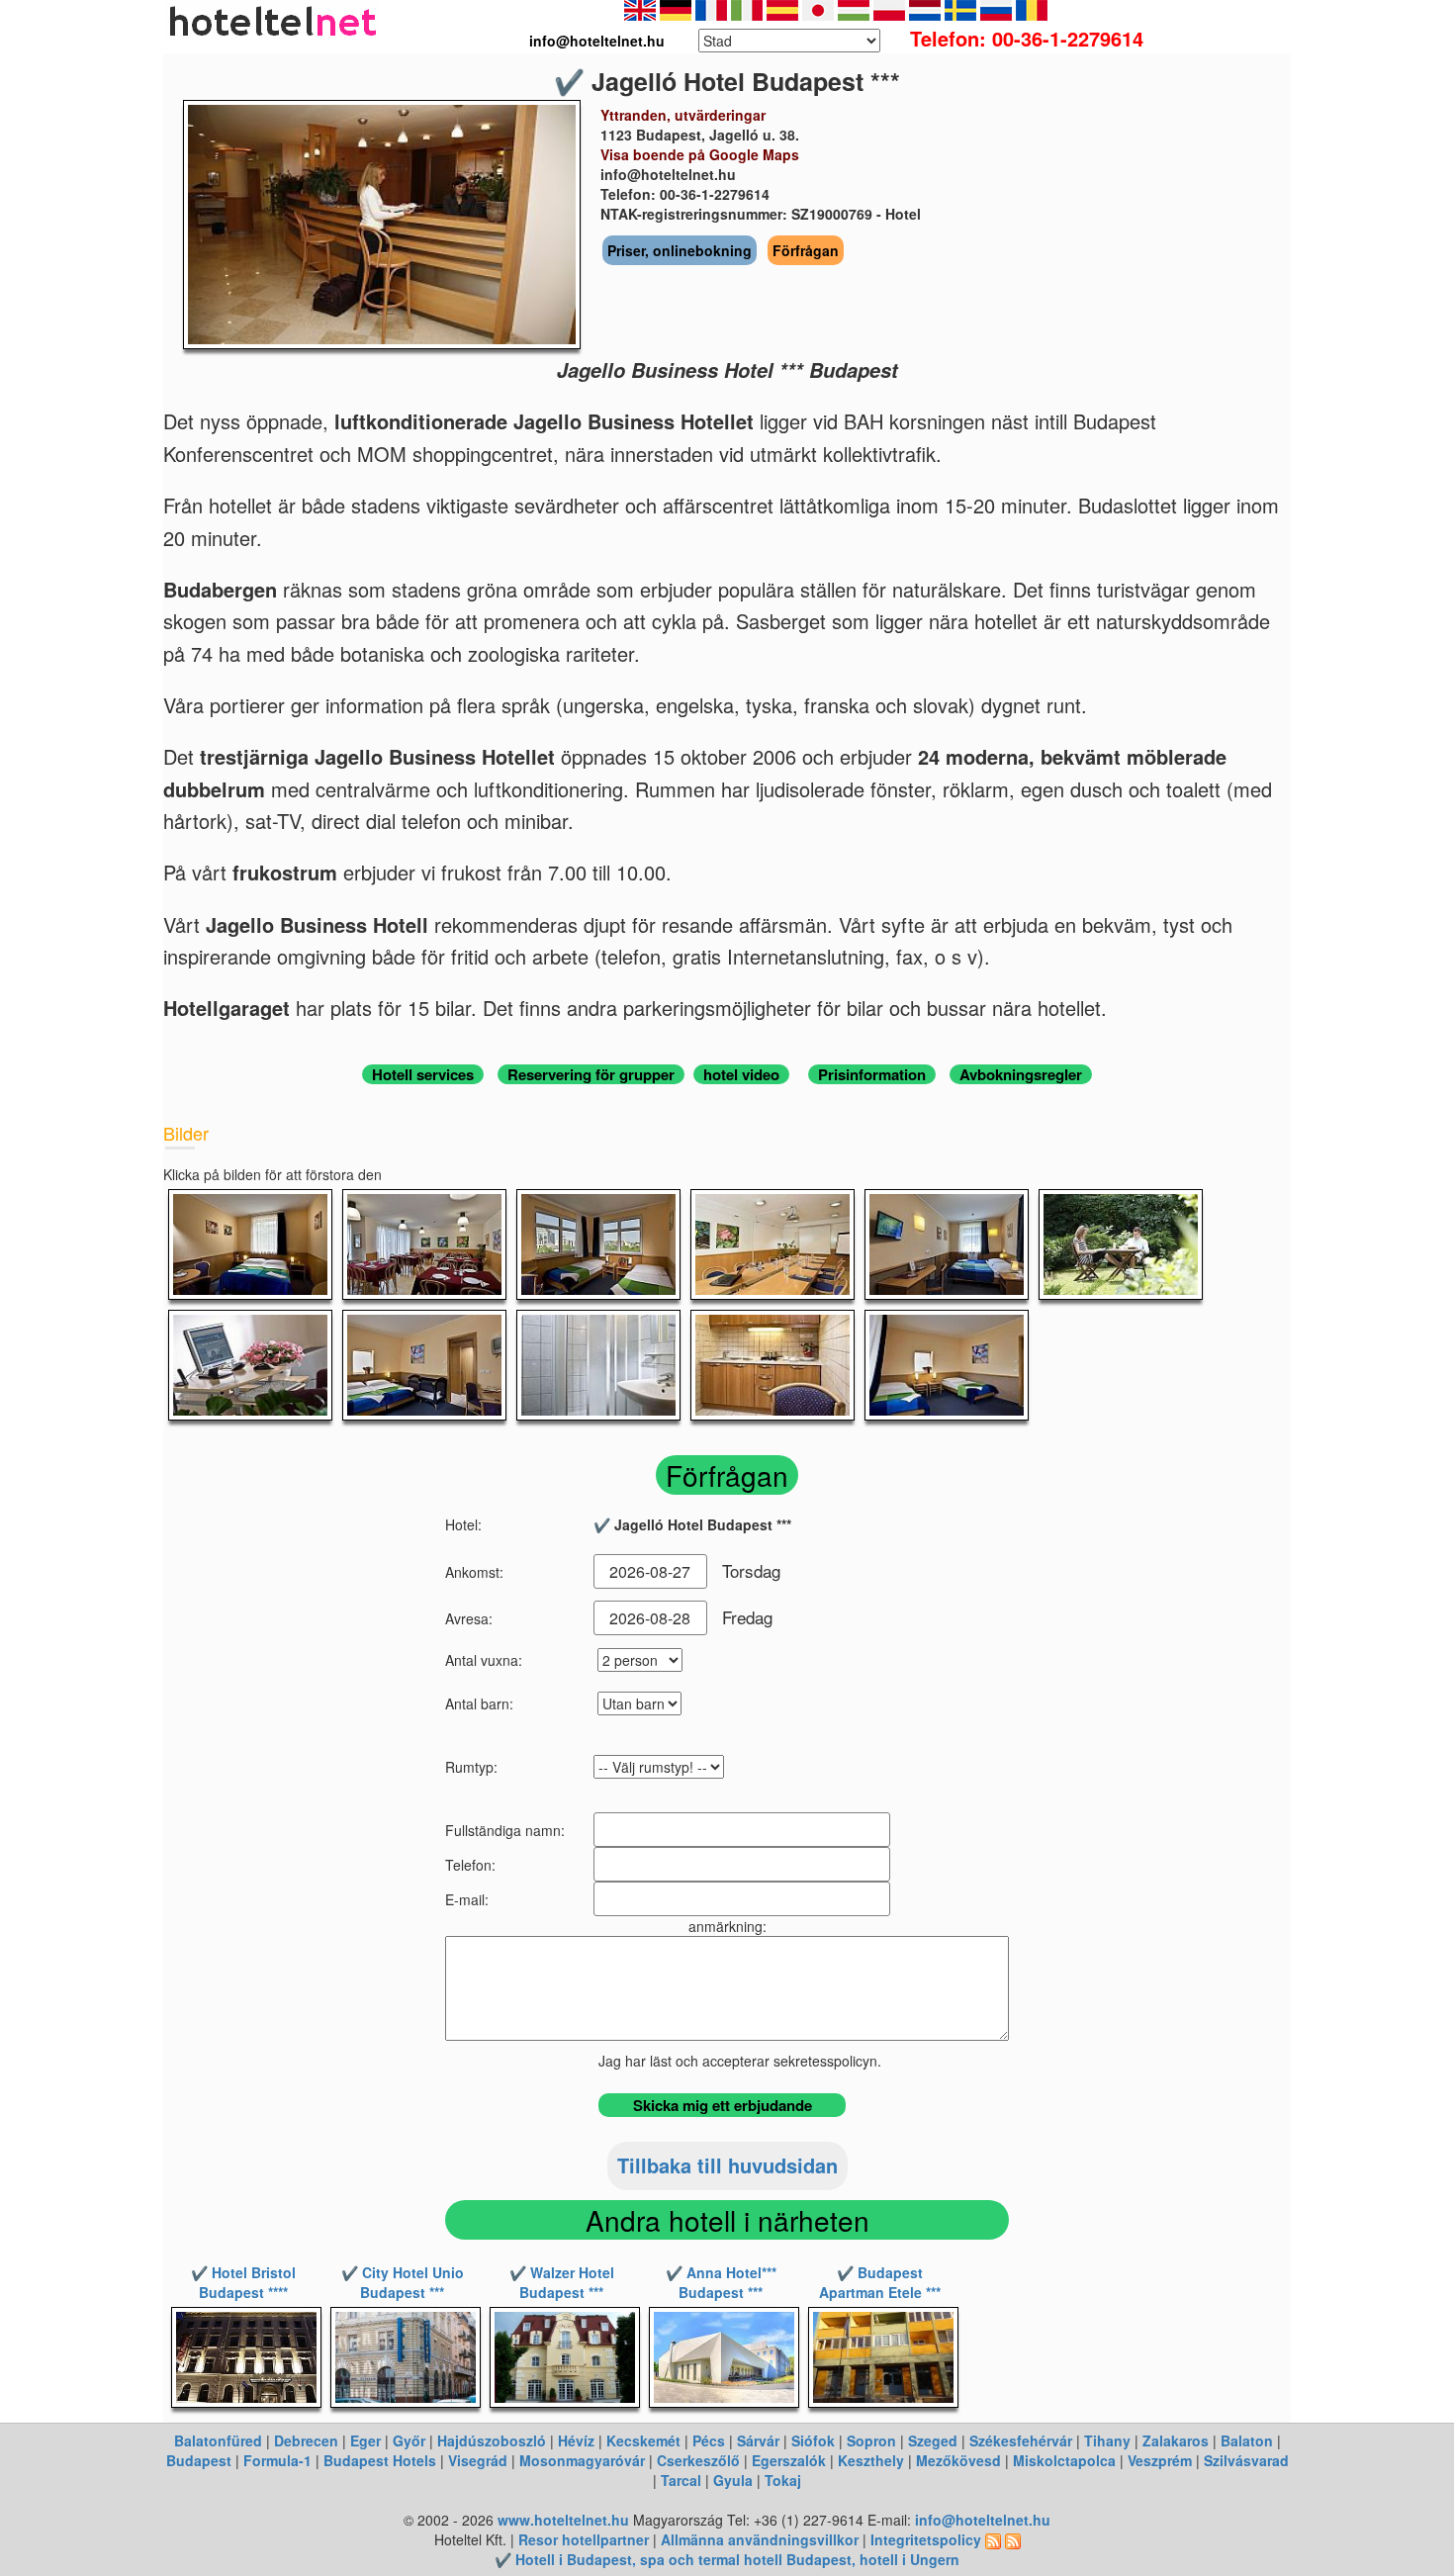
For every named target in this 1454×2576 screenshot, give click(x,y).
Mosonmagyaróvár (582, 2460)
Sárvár (758, 2440)
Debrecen (306, 2440)
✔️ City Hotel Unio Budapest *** (403, 2282)
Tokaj (783, 2480)
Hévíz (576, 2440)
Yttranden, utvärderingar (683, 115)
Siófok (813, 2440)
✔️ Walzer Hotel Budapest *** (562, 2282)
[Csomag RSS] (1013, 2539)
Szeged (933, 2440)
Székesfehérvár (1021, 2440)
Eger (365, 2440)
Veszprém (1160, 2460)
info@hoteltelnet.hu (983, 2520)
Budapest (199, 2460)
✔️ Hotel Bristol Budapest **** (243, 2282)
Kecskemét (643, 2440)
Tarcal (681, 2480)
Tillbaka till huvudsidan (727, 2165)
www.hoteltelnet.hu (563, 2520)
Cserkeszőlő (698, 2460)
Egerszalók (789, 2460)
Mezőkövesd (958, 2460)
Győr (409, 2440)
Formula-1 (277, 2460)
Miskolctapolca (1064, 2460)
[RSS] (993, 2539)
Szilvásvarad (1246, 2460)
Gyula (733, 2480)
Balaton (1247, 2440)
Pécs (709, 2440)
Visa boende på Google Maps (700, 154)
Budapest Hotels (380, 2460)
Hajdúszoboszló (492, 2440)
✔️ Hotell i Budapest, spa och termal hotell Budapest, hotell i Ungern (727, 2559)
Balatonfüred (218, 2440)
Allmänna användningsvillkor (760, 2539)
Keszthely (871, 2460)
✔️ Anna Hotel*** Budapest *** (721, 2282)
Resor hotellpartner (584, 2539)
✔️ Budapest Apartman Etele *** (880, 2282)
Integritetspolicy (926, 2539)
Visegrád (478, 2460)
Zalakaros (1176, 2440)
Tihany (1107, 2440)
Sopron (871, 2440)
